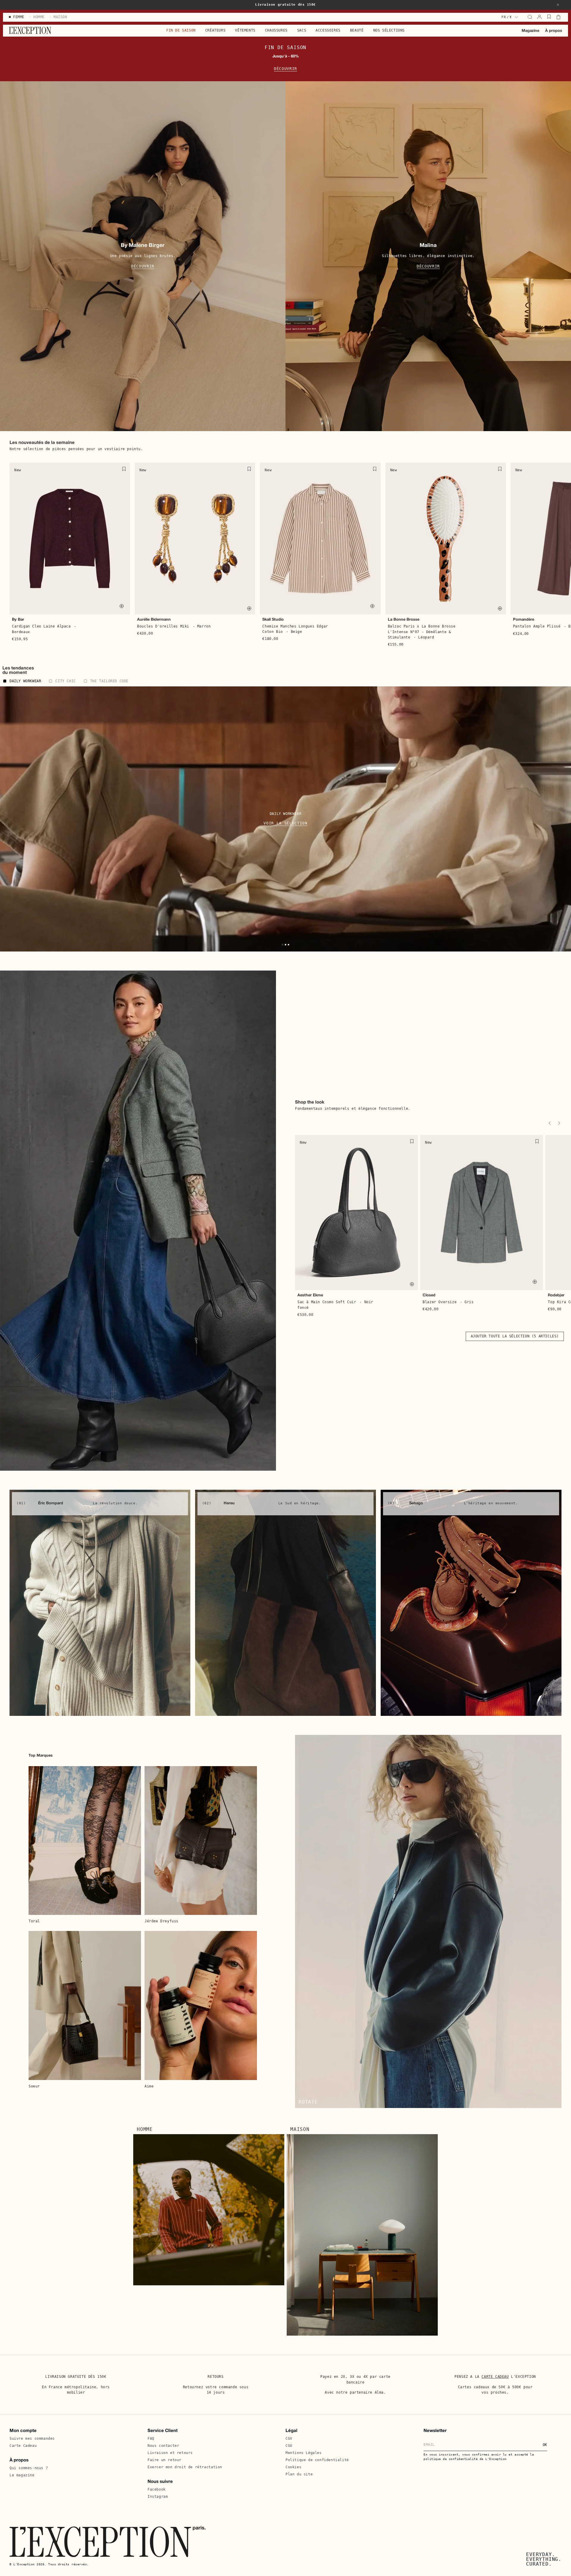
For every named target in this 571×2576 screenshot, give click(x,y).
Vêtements (245, 30)
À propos (554, 31)
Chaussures (276, 30)
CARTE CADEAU (495, 2377)
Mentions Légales (304, 2453)
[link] (100, 1603)
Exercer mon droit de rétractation (185, 2467)
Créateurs (215, 30)
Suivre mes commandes (32, 2439)
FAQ (151, 2439)
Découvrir (285, 69)
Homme (145, 2129)
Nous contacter (163, 2446)
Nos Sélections (389, 30)
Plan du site (299, 2474)
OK (545, 2445)
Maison (300, 2129)
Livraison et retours (170, 2453)
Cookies (293, 2467)
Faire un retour (164, 2460)
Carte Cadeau (23, 2446)
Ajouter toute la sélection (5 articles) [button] (515, 1336)
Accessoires (328, 30)
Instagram (158, 2497)
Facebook (157, 2489)
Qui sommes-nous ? (29, 2468)
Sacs (302, 30)
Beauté (357, 30)
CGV (289, 2439)
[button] (558, 5)
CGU (289, 2446)
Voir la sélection (285, 823)
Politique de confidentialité (317, 2460)
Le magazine (22, 2475)
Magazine (530, 31)
